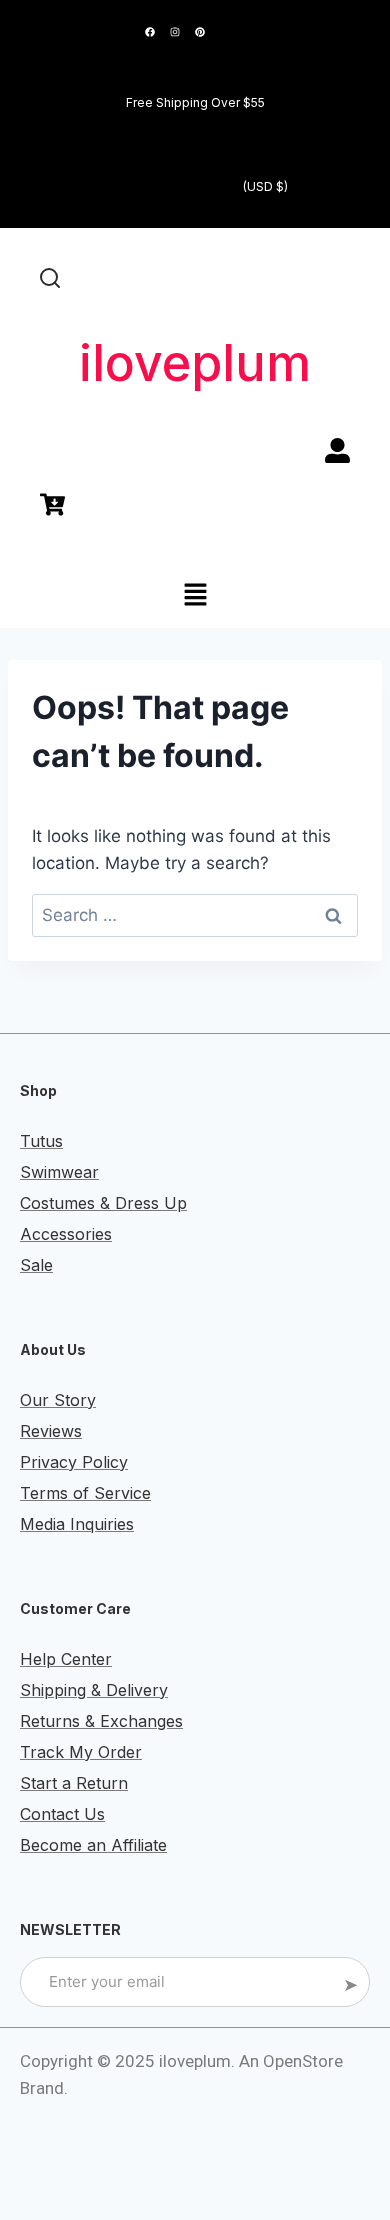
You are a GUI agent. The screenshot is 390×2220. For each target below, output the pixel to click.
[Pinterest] (200, 32)
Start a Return (74, 1783)
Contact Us (62, 1814)
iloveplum (195, 363)
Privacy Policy (74, 1462)
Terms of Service (85, 1493)
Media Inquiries (77, 1524)
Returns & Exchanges (101, 1721)
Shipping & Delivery (94, 1690)
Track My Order (81, 1752)
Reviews (51, 1431)
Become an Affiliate (93, 1845)
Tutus (41, 1141)
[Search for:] (195, 915)
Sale (36, 1265)
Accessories (66, 1234)
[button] (195, 596)
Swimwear (59, 1172)
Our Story (58, 1400)
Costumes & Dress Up (103, 1203)
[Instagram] (175, 32)
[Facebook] (150, 32)
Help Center (66, 1659)
